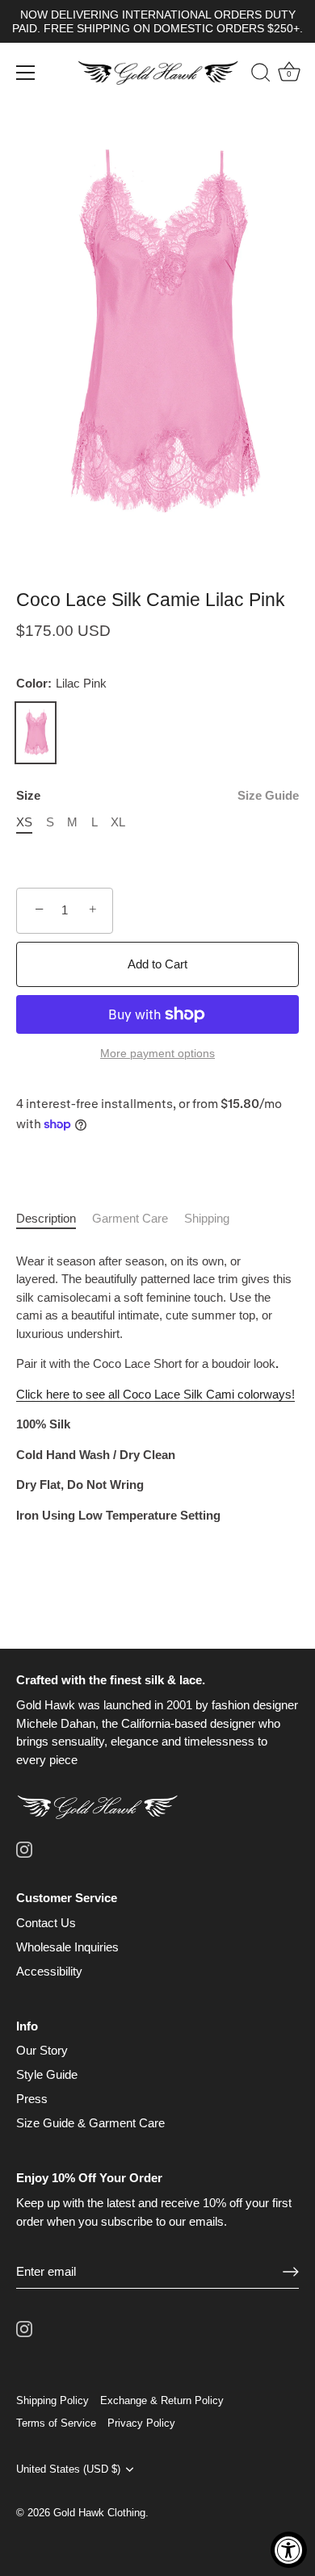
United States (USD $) (68, 2469)
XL (118, 822)
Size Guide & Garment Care (90, 2123)
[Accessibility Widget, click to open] (289, 2550)
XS (24, 822)
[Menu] (26, 73)
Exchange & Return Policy (162, 2400)
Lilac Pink (36, 733)
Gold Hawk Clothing (99, 2513)
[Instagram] (24, 1848)
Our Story (42, 2050)
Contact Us (46, 1923)
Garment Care (130, 1218)
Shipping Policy (52, 2400)
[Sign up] (291, 2272)
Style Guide (47, 2074)
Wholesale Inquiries (67, 1947)
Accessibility (49, 1971)
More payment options (157, 1054)
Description (46, 1218)
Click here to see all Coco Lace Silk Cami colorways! (155, 1394)
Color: (61, 683)
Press (32, 2099)
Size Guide (268, 795)
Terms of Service (56, 2423)
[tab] (54, 1219)
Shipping (207, 1218)
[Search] (253, 75)
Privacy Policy (141, 2423)
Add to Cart (157, 964)
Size (157, 795)
